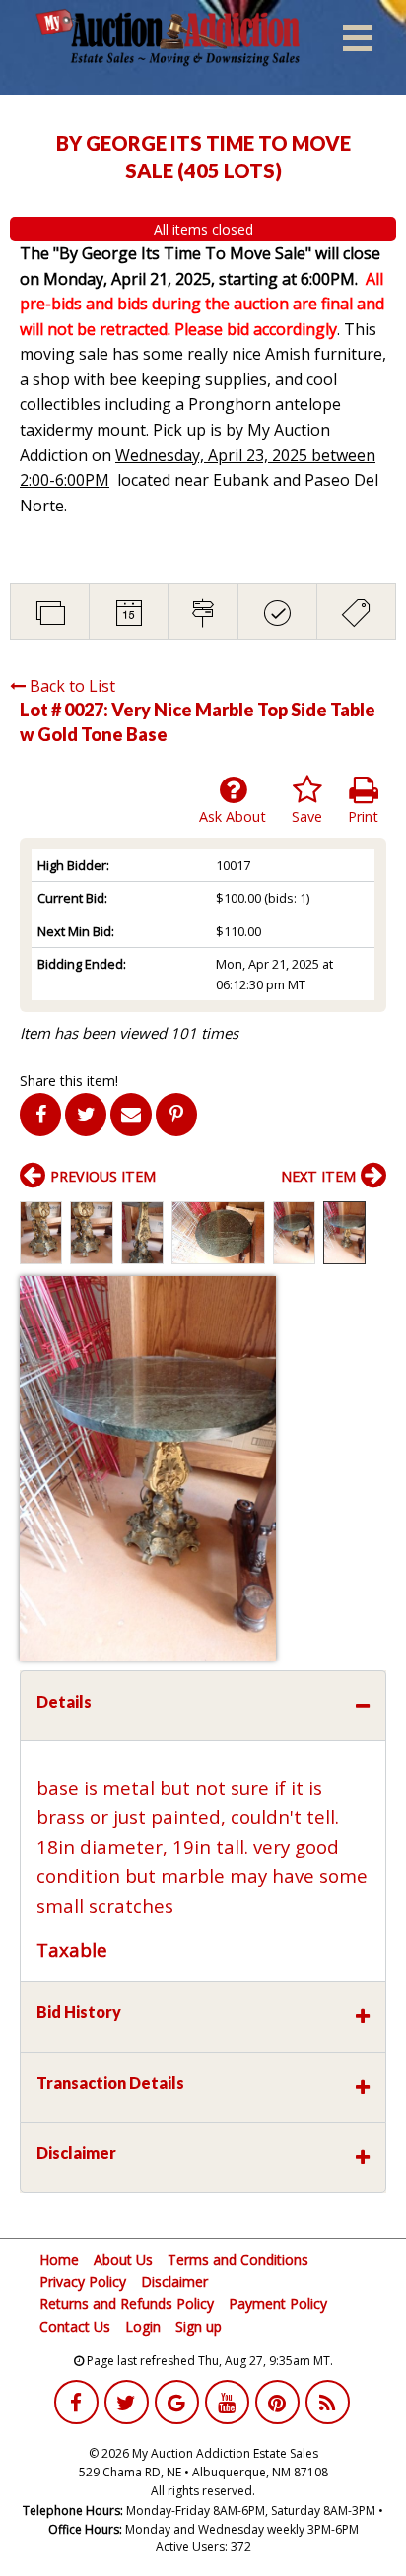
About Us (123, 2259)
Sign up (199, 2326)
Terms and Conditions (238, 2259)
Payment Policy (278, 2304)
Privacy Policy (83, 2282)
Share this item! (69, 1081)
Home (59, 2259)
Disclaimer (174, 2282)
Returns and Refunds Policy (127, 2304)
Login (143, 2326)
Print (363, 816)
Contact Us (75, 2326)
